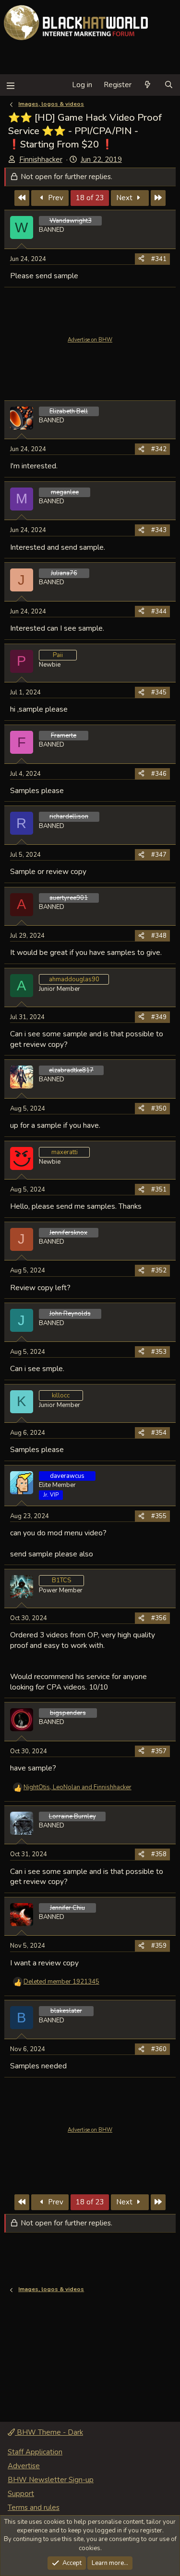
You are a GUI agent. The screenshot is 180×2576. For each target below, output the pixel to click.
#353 (159, 1352)
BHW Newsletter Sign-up (51, 2480)
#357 (159, 1751)
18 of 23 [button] (90, 198)
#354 (159, 1433)
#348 (159, 936)
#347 (159, 855)
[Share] (141, 259)
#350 (159, 1109)
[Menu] (10, 85)
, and (78, 1787)
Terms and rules (34, 2508)
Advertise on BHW (90, 340)
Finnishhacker (41, 159)
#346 (159, 774)
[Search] (169, 85)
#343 (159, 530)
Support (21, 2494)
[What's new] (148, 85)
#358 (159, 1854)
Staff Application (35, 2452)
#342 (159, 449)
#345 (159, 692)
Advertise (24, 2466)
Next (125, 198)
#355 (159, 1516)
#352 (159, 1271)
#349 (159, 1017)
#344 (159, 612)
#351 (159, 1190)
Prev (55, 198)
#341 (159, 259)
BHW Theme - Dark (49, 2432)
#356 (159, 1618)
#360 (159, 2049)
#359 (159, 1946)
